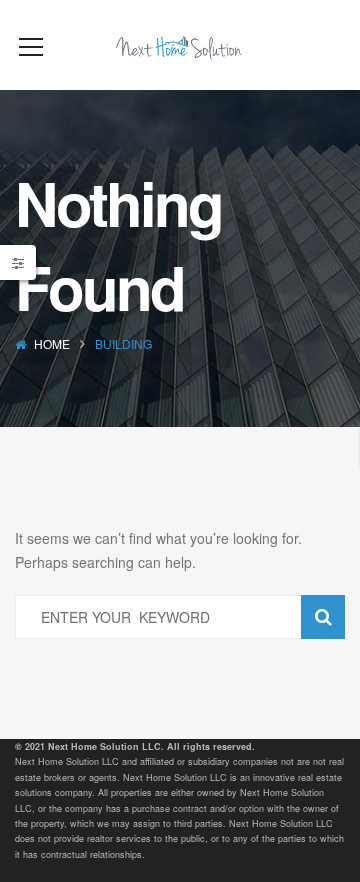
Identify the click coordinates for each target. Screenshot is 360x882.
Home (52, 343)
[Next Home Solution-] (180, 45)
